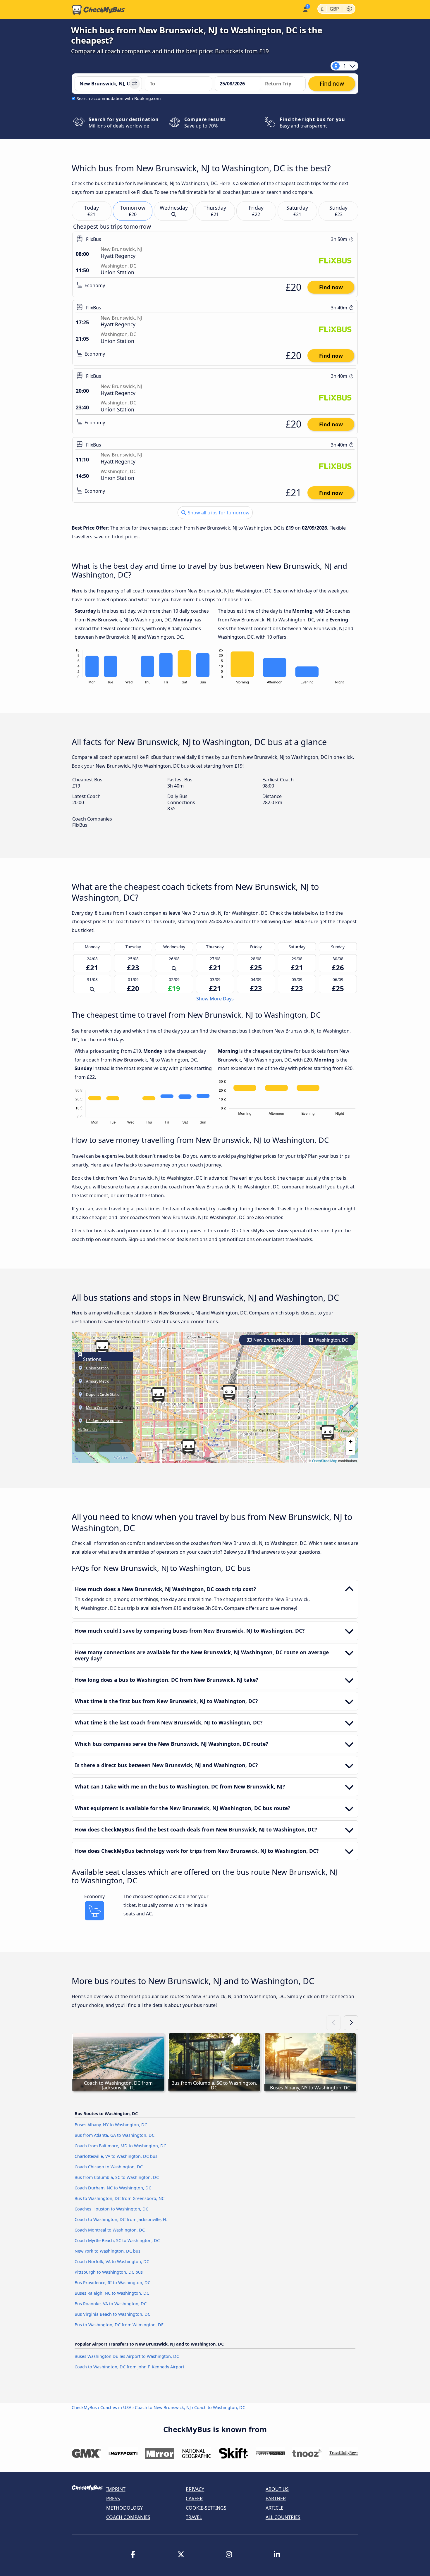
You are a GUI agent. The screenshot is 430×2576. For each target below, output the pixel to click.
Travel (194, 2517)
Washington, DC (331, 1340)
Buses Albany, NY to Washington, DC (111, 2125)
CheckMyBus (84, 2407)
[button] (229, 1393)
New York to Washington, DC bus (107, 2251)
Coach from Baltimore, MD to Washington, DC (120, 2146)
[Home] (98, 10)
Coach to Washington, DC (220, 2407)
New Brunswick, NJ (272, 1340)
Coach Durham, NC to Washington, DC (113, 2188)
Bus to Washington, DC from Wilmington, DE (119, 2325)
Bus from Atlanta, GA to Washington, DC (115, 2135)
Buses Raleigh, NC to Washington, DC (112, 2293)
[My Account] (305, 9)
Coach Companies (128, 2517)
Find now (331, 287)
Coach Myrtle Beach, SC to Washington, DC (117, 2240)
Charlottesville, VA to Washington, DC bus (116, 2156)
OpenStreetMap (325, 1461)
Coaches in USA (116, 2407)
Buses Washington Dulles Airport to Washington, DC (127, 2356)
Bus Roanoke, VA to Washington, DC (111, 2304)
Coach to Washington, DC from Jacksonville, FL (121, 2219)
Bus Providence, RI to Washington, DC (112, 2283)
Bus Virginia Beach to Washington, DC (112, 2314)
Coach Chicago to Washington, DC (109, 2167)
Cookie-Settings (206, 2508)
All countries (283, 2517)
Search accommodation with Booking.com (119, 98)
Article (275, 2508)
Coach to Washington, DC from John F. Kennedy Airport (129, 2367)
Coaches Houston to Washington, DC (111, 2209)
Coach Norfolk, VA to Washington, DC (112, 2261)
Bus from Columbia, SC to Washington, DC (117, 2177)
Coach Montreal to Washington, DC (110, 2230)
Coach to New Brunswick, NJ (163, 2407)
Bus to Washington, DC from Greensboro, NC (119, 2198)
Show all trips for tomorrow (218, 513)
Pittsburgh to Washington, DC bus (109, 2272)
